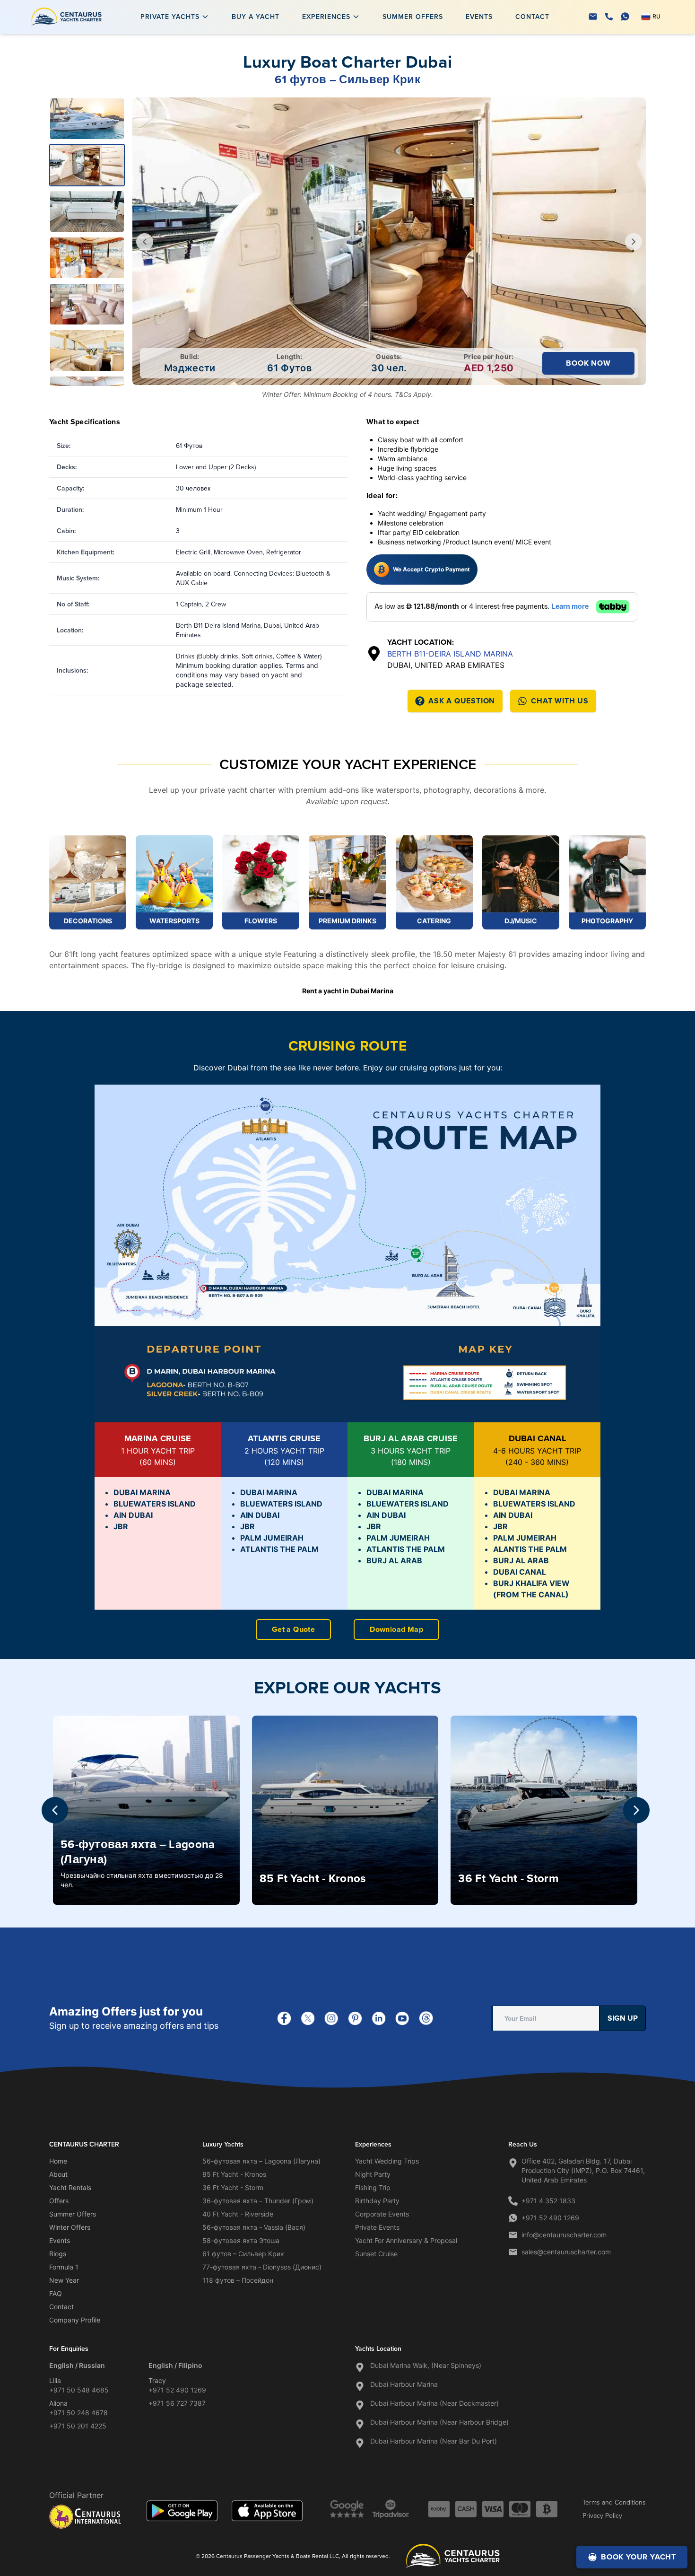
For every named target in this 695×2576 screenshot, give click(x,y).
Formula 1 (64, 2267)
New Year (64, 2280)
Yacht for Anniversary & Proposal (406, 2240)
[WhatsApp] (625, 17)
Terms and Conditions (614, 2502)
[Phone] (609, 17)
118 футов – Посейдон (238, 2280)
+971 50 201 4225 (78, 2426)
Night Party (373, 2174)
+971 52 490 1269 (550, 2218)
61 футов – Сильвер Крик (243, 2254)
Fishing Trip (373, 2187)
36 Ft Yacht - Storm (233, 2187)
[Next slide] (636, 1810)
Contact (532, 17)
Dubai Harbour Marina (404, 2384)
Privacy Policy (602, 2515)
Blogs (58, 2254)
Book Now (588, 363)
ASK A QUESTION (462, 701)
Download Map (396, 1629)
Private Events (377, 2227)
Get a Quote (293, 1629)
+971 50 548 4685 (79, 2390)
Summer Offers (413, 17)
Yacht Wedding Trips (387, 2161)
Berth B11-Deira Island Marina (450, 654)
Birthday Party (377, 2201)
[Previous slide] (55, 1810)
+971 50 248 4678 (78, 2413)
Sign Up (623, 2018)
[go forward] (634, 242)
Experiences (326, 17)
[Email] (593, 17)
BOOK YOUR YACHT (639, 2557)
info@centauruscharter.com (564, 2235)
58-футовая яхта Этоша (241, 2240)
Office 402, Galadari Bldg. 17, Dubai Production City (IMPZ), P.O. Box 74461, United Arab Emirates (583, 2170)
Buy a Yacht (256, 17)
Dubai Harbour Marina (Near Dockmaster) (434, 2403)
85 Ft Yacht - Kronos (234, 2174)
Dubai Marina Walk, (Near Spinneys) (426, 2365)
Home (58, 2161)
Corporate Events (382, 2214)
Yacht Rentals (70, 2187)
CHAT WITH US (560, 701)
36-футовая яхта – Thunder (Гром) (258, 2201)
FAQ (56, 2293)
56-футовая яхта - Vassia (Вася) (254, 2227)
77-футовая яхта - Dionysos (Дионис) (262, 2267)
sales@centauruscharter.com (566, 2252)
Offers (59, 2201)
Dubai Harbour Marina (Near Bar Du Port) (434, 2441)
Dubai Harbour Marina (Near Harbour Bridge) (439, 2422)
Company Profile (75, 2320)
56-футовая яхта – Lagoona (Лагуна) (261, 2161)
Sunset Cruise (376, 2254)
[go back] (145, 242)
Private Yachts (170, 17)
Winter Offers (70, 2227)
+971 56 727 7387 (177, 2403)
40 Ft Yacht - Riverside (238, 2214)
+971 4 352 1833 (548, 2201)
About (58, 2174)
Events (479, 17)
